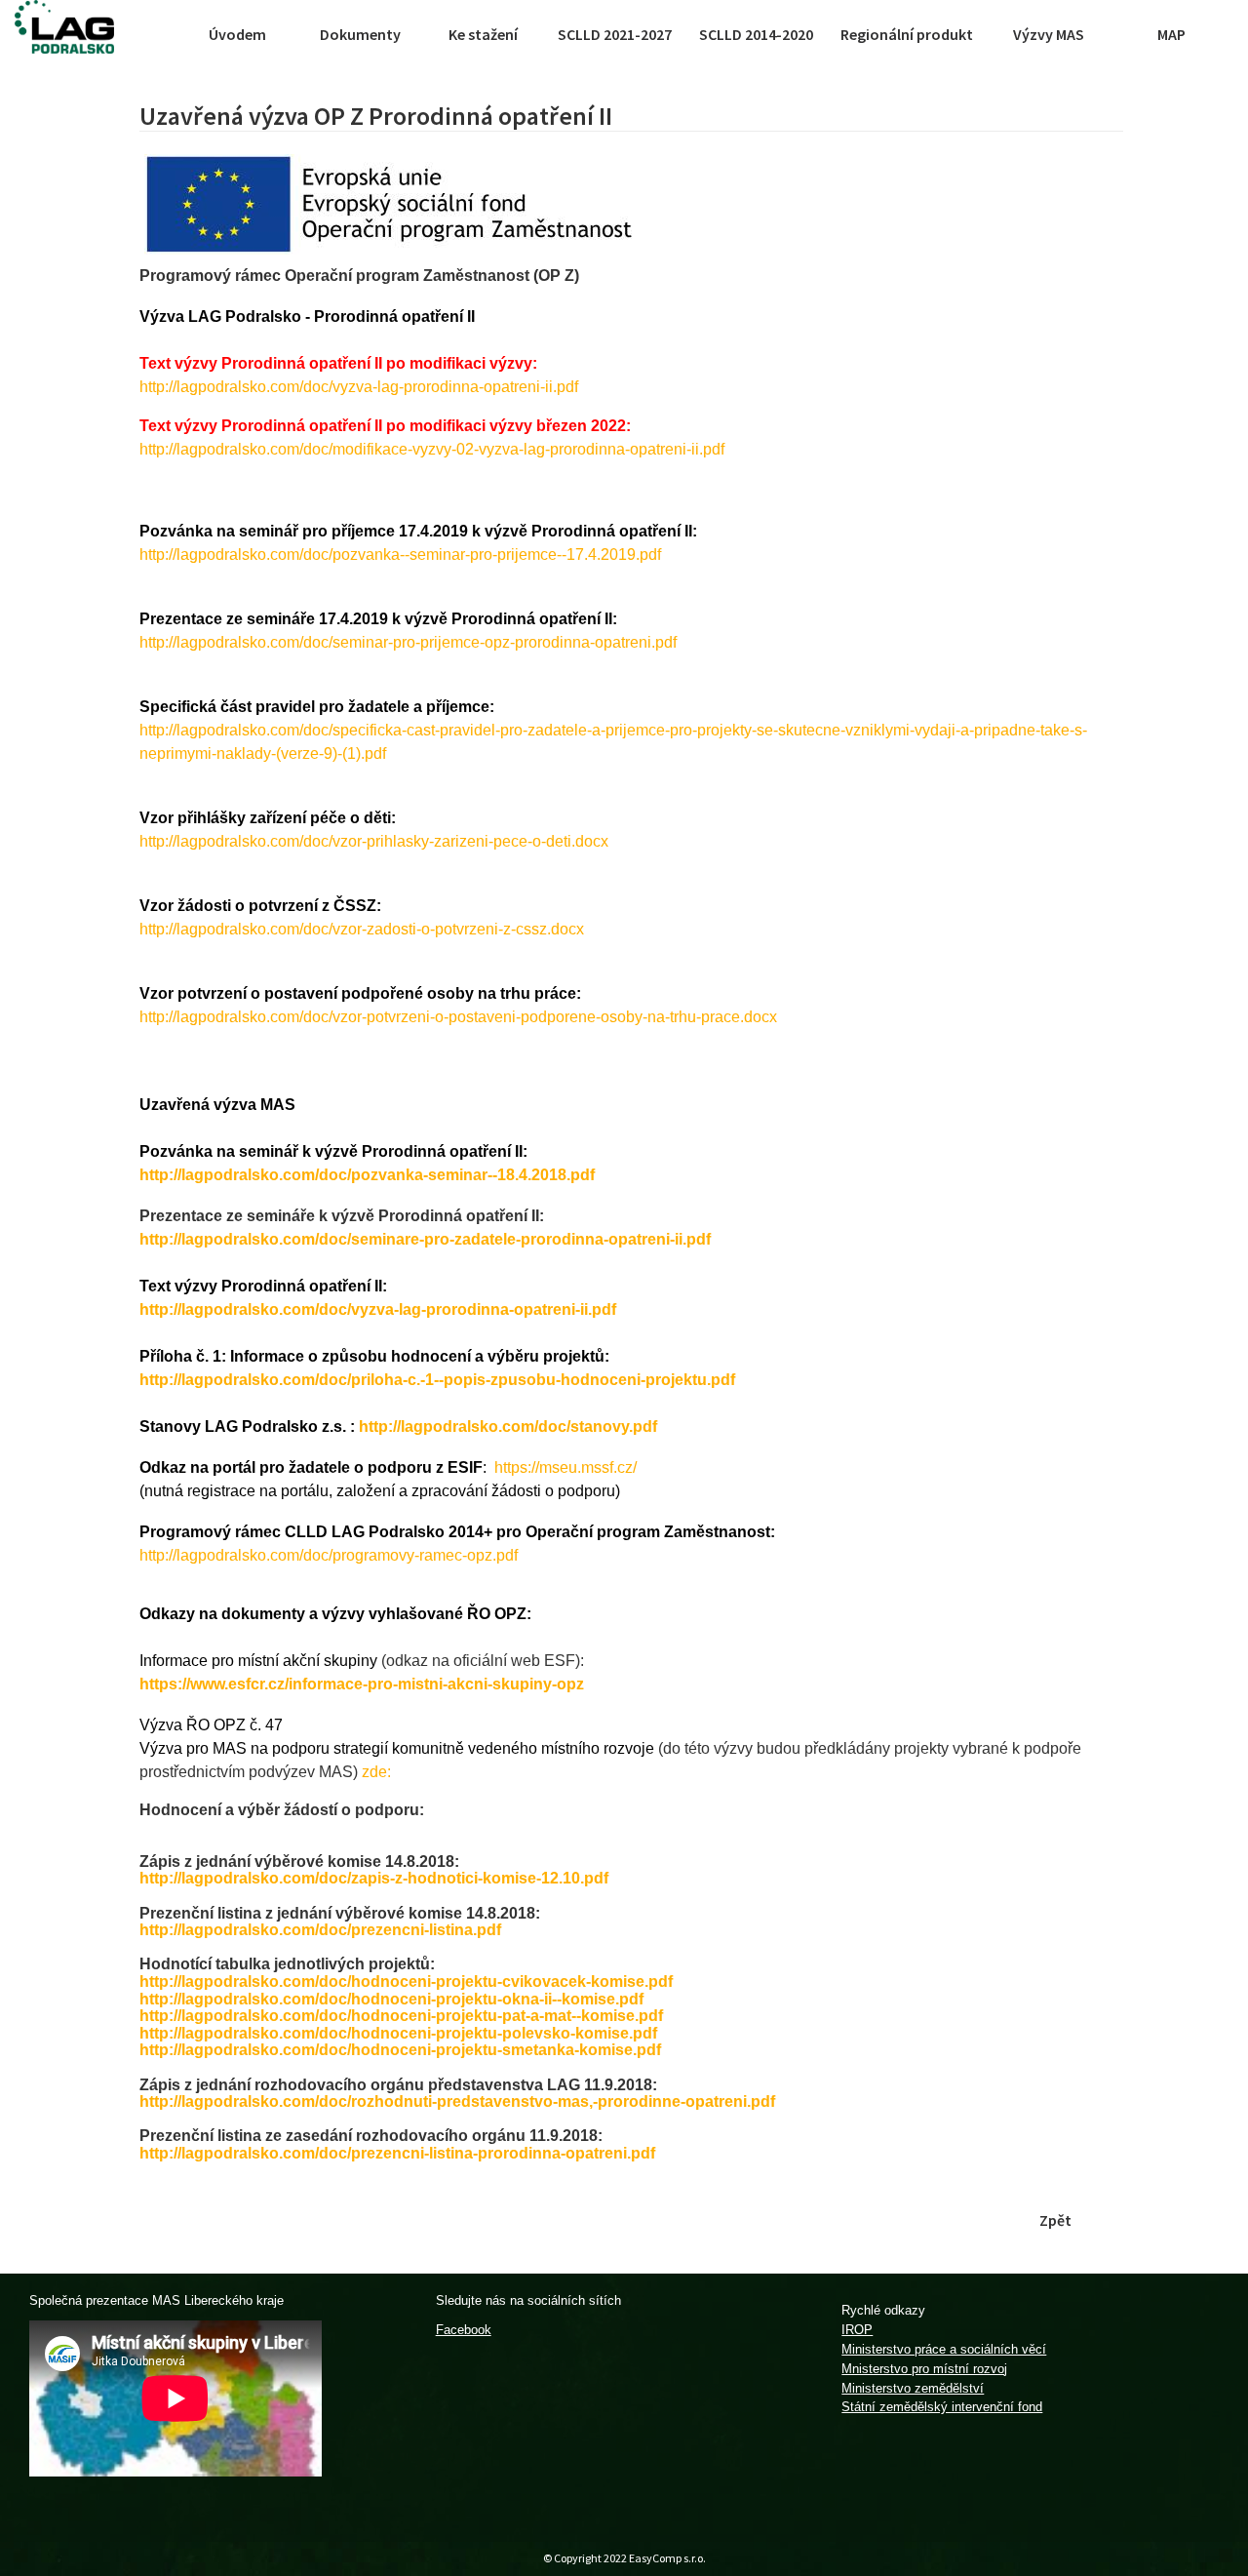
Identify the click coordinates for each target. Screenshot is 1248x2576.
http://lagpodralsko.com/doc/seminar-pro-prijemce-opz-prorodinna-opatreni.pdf (408, 642)
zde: (376, 1772)
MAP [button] (1171, 34)
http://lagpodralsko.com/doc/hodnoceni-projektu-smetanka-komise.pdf (400, 2050)
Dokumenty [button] (360, 34)
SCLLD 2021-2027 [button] (615, 34)
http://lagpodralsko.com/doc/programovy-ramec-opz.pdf (329, 1555)
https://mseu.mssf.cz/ (565, 1467)
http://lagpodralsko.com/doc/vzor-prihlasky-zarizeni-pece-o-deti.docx (374, 841)
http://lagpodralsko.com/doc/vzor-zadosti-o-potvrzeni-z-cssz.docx (362, 929)
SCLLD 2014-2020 (756, 34)
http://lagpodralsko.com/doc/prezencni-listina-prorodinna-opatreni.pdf (397, 2153)
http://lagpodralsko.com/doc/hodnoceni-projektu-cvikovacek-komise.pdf (406, 1982)
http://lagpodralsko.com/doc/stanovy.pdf (508, 1427)
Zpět (1055, 2220)
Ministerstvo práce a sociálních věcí (944, 2349)
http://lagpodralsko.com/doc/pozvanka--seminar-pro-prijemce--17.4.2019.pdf (400, 555)
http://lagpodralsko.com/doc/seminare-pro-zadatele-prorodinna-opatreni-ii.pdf (425, 1239)
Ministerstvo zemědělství (913, 2388)
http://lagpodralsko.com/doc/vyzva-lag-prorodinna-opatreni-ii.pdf (359, 387)
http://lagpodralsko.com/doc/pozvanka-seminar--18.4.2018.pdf (367, 1175)
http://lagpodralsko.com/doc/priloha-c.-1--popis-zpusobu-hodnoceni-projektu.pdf (437, 1380)
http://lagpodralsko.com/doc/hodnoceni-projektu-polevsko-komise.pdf (398, 2033)
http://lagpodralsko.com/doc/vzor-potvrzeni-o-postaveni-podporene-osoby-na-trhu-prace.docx (458, 1017)
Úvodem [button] (237, 34)
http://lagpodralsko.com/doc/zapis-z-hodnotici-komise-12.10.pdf (374, 1878)
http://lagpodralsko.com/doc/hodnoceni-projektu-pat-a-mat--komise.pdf (401, 2016)
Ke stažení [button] (483, 34)
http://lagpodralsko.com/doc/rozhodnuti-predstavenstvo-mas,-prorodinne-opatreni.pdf (457, 2101)
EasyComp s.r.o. (667, 2558)
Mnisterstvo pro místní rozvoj (924, 2369)
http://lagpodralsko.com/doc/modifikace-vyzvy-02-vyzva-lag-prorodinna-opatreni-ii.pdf (432, 449)
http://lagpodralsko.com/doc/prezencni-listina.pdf (320, 1930)
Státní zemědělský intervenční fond (942, 2407)
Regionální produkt (907, 34)
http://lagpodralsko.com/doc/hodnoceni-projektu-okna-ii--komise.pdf (391, 1999)
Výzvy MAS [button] (1049, 34)
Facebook (464, 2330)
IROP (857, 2330)
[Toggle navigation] (158, 34)
